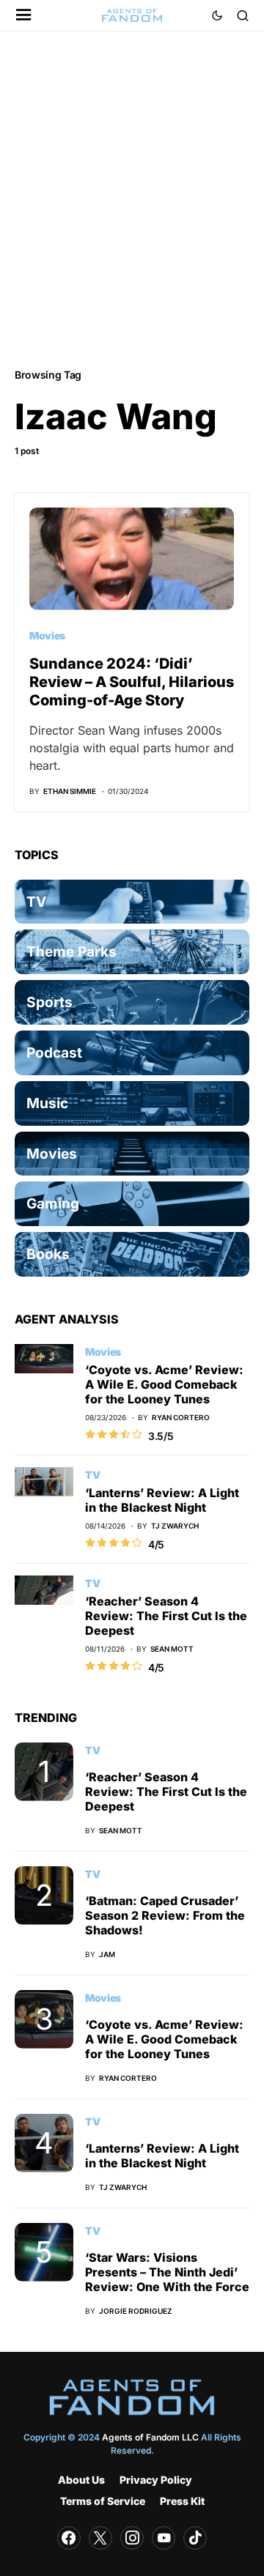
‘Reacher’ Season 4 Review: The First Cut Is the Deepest (166, 1616)
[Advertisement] (132, 198)
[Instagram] (132, 2538)
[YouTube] (164, 2538)
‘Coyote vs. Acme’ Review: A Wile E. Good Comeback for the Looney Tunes (164, 1384)
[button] (24, 16)
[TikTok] (195, 2538)
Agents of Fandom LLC (150, 2437)
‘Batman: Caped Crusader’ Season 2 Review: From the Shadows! (165, 1915)
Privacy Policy (156, 2480)
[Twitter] (100, 2538)
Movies (47, 635)
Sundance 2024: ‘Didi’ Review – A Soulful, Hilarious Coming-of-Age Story (132, 682)
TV (92, 1475)
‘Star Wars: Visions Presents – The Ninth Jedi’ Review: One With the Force (167, 2272)
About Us (81, 2480)
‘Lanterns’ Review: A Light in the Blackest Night (162, 1500)
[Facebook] (69, 2538)
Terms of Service (103, 2501)
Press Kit (182, 2501)
